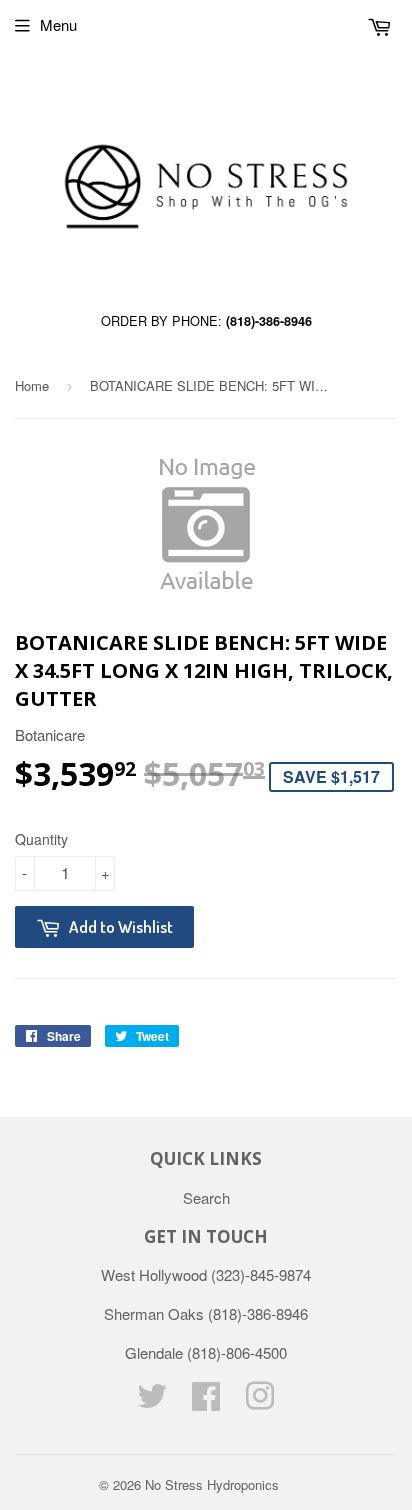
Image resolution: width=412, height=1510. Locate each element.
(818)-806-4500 (237, 1352)
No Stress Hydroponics (212, 1484)
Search (206, 1197)
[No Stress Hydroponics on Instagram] (260, 1401)
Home (32, 385)
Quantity (41, 839)
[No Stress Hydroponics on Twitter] (152, 1401)
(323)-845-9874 (261, 1274)
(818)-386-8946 (269, 321)
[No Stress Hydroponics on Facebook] (206, 1401)
